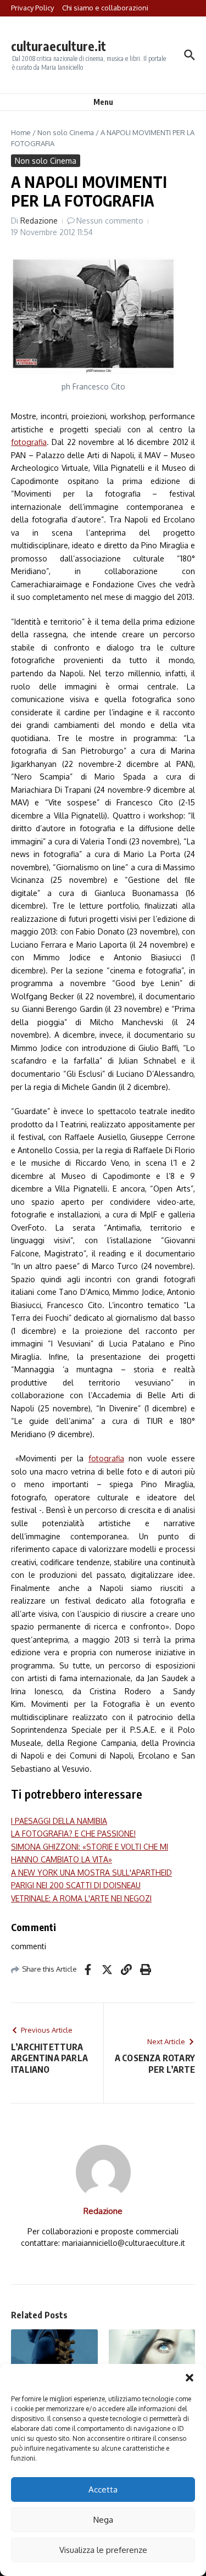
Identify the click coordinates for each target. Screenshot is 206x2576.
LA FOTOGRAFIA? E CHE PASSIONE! (73, 1834)
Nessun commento (110, 221)
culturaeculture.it (59, 46)
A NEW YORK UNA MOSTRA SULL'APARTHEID (91, 1873)
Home (21, 132)
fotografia (29, 442)
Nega (103, 2520)
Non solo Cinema (66, 132)
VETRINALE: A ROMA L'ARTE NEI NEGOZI (81, 1898)
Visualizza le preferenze (103, 2550)
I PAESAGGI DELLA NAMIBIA (59, 1821)
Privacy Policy (32, 8)
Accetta (103, 2489)
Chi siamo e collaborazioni (105, 8)
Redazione (39, 221)
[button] (190, 2378)
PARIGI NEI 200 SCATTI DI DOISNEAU (76, 1885)
